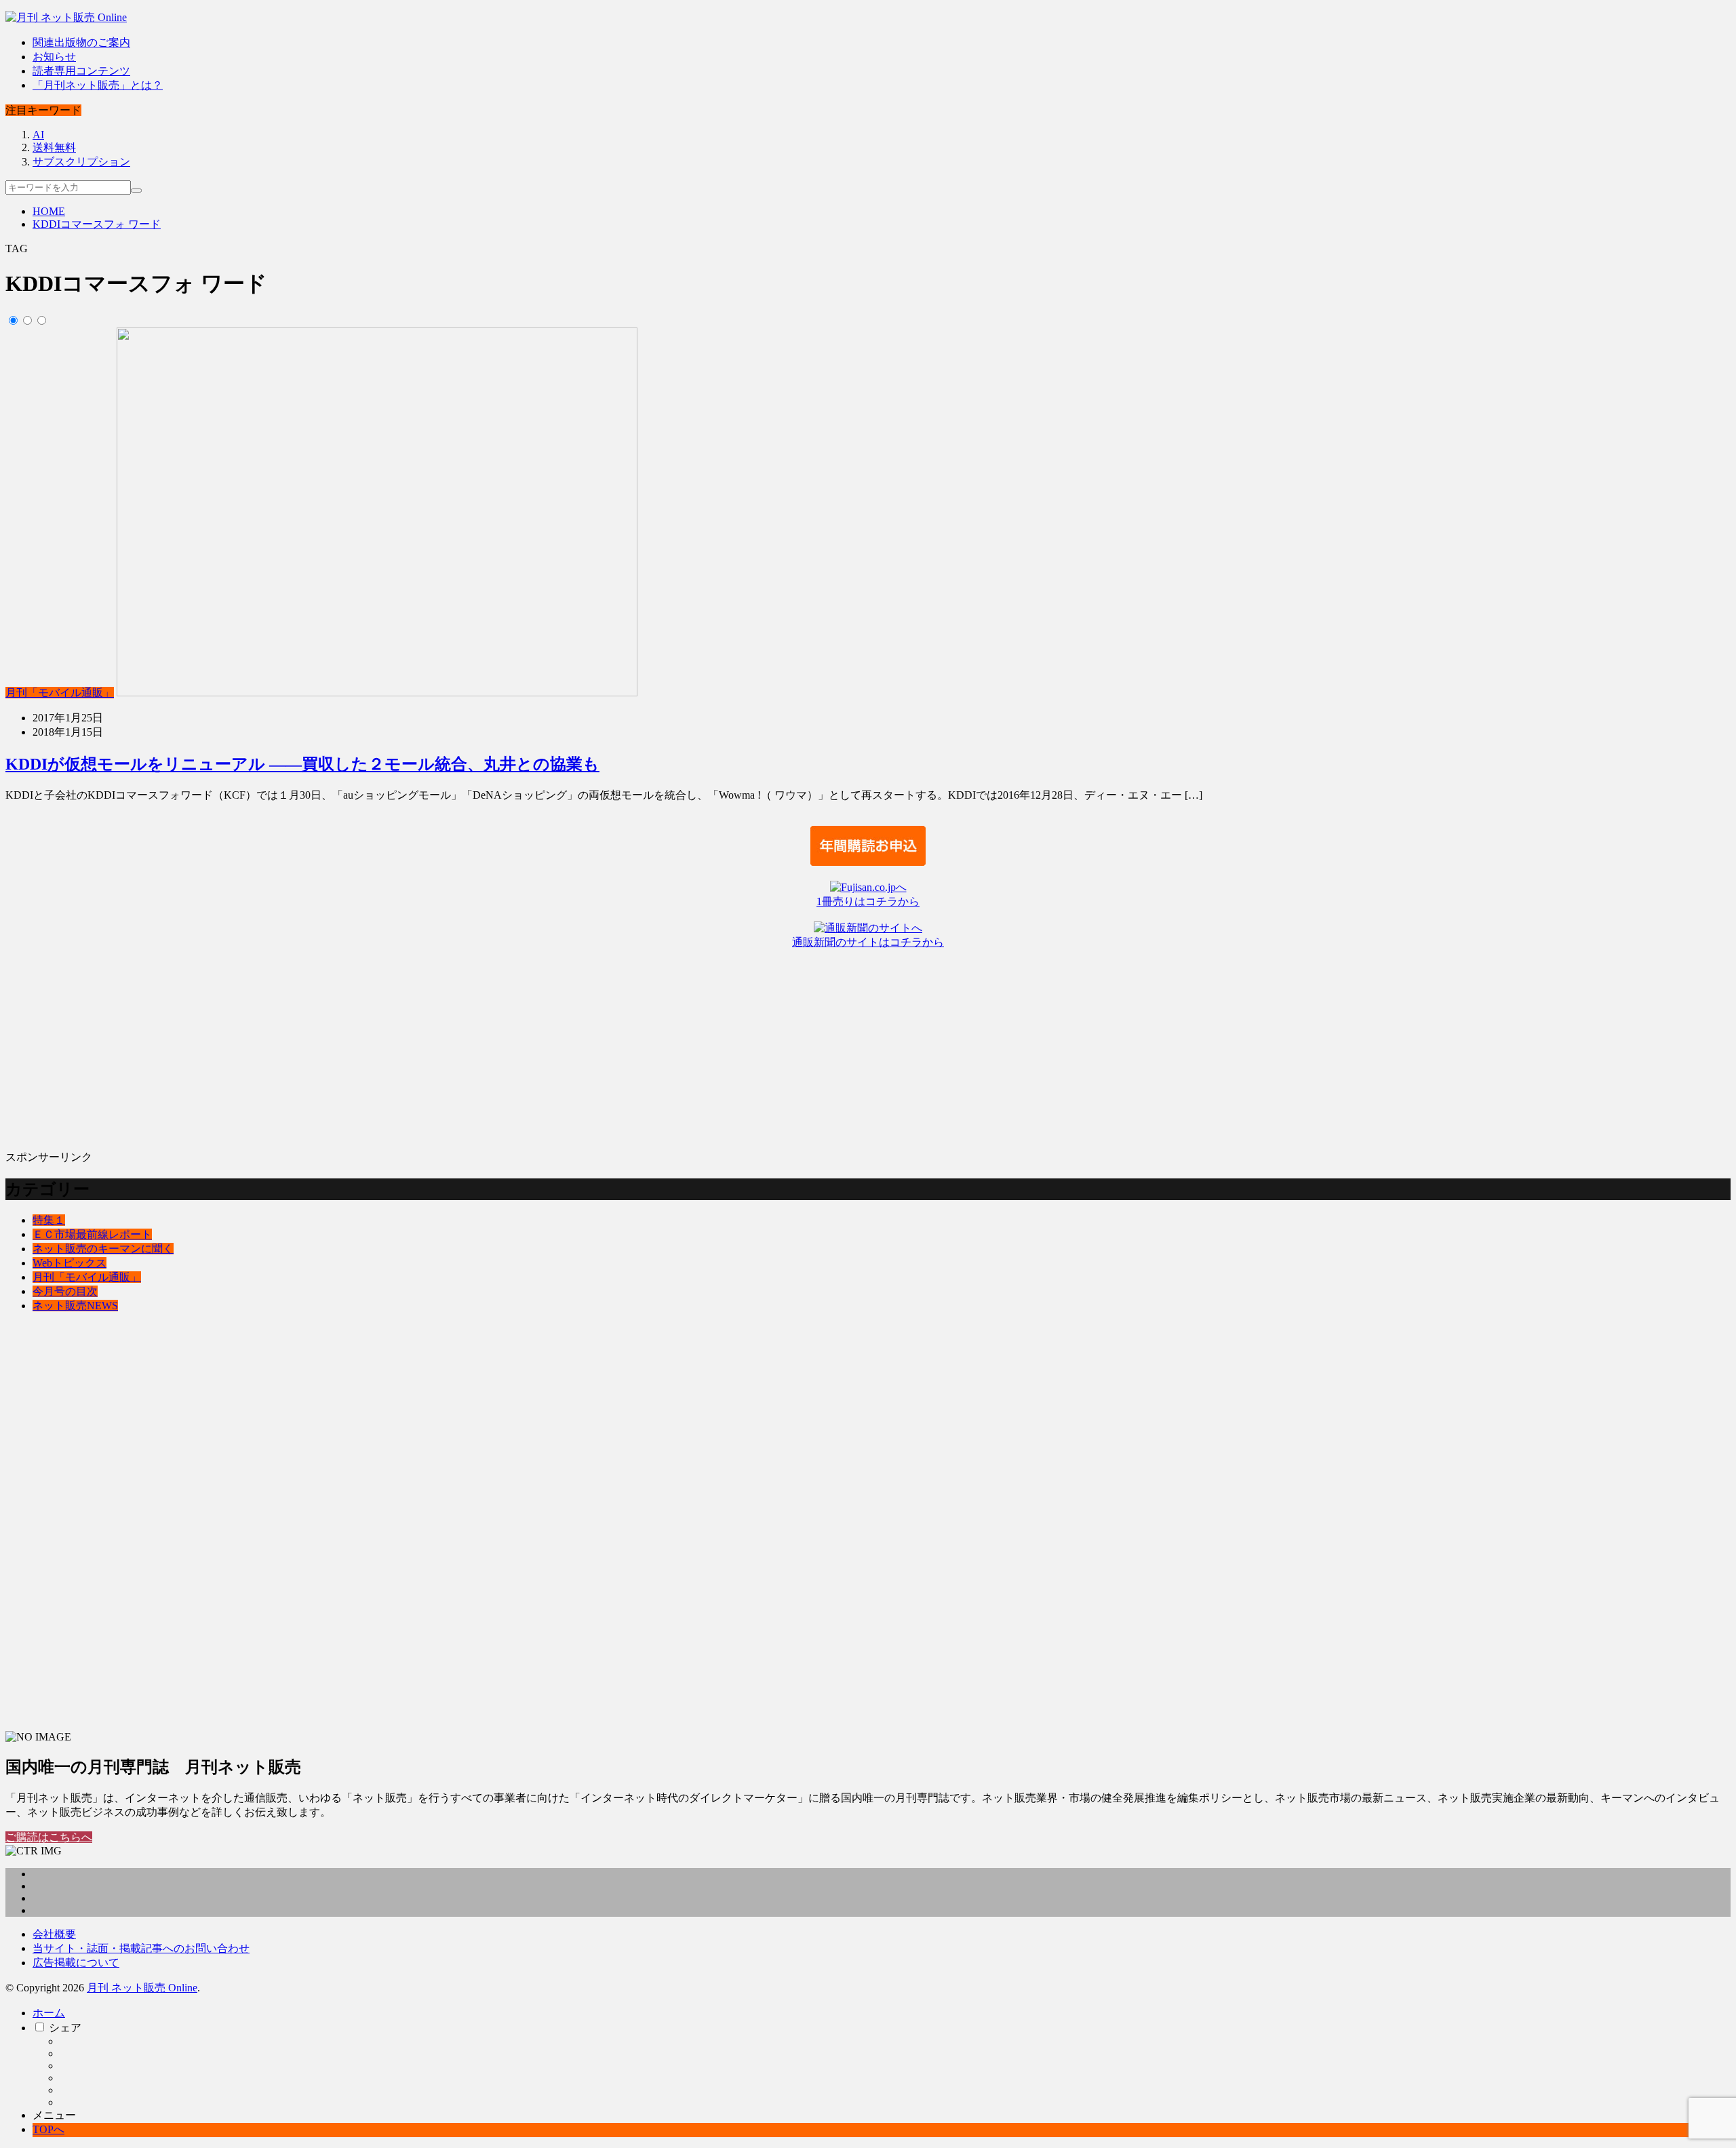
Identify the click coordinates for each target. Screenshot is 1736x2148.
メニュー (54, 2115)
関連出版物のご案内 (81, 42)
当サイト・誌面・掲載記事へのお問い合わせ (141, 1948)
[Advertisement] (412, 1045)
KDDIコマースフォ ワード (97, 224)
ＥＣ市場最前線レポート (92, 1234)
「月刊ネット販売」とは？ (98, 85)
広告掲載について (76, 1963)
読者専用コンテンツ (81, 71)
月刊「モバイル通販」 (60, 693)
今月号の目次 (65, 1291)
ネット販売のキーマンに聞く (103, 1249)
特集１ (49, 1220)
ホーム (49, 2013)
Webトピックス (70, 1263)
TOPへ (48, 2129)
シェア (65, 2028)
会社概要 (54, 1934)
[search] (136, 191)
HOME (49, 211)
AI (38, 135)
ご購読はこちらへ (49, 1837)
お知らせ (54, 57)
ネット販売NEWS (75, 1306)
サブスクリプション (81, 162)
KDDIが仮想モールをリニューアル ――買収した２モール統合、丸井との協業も (302, 764)
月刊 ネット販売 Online (142, 1988)
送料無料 (54, 147)
